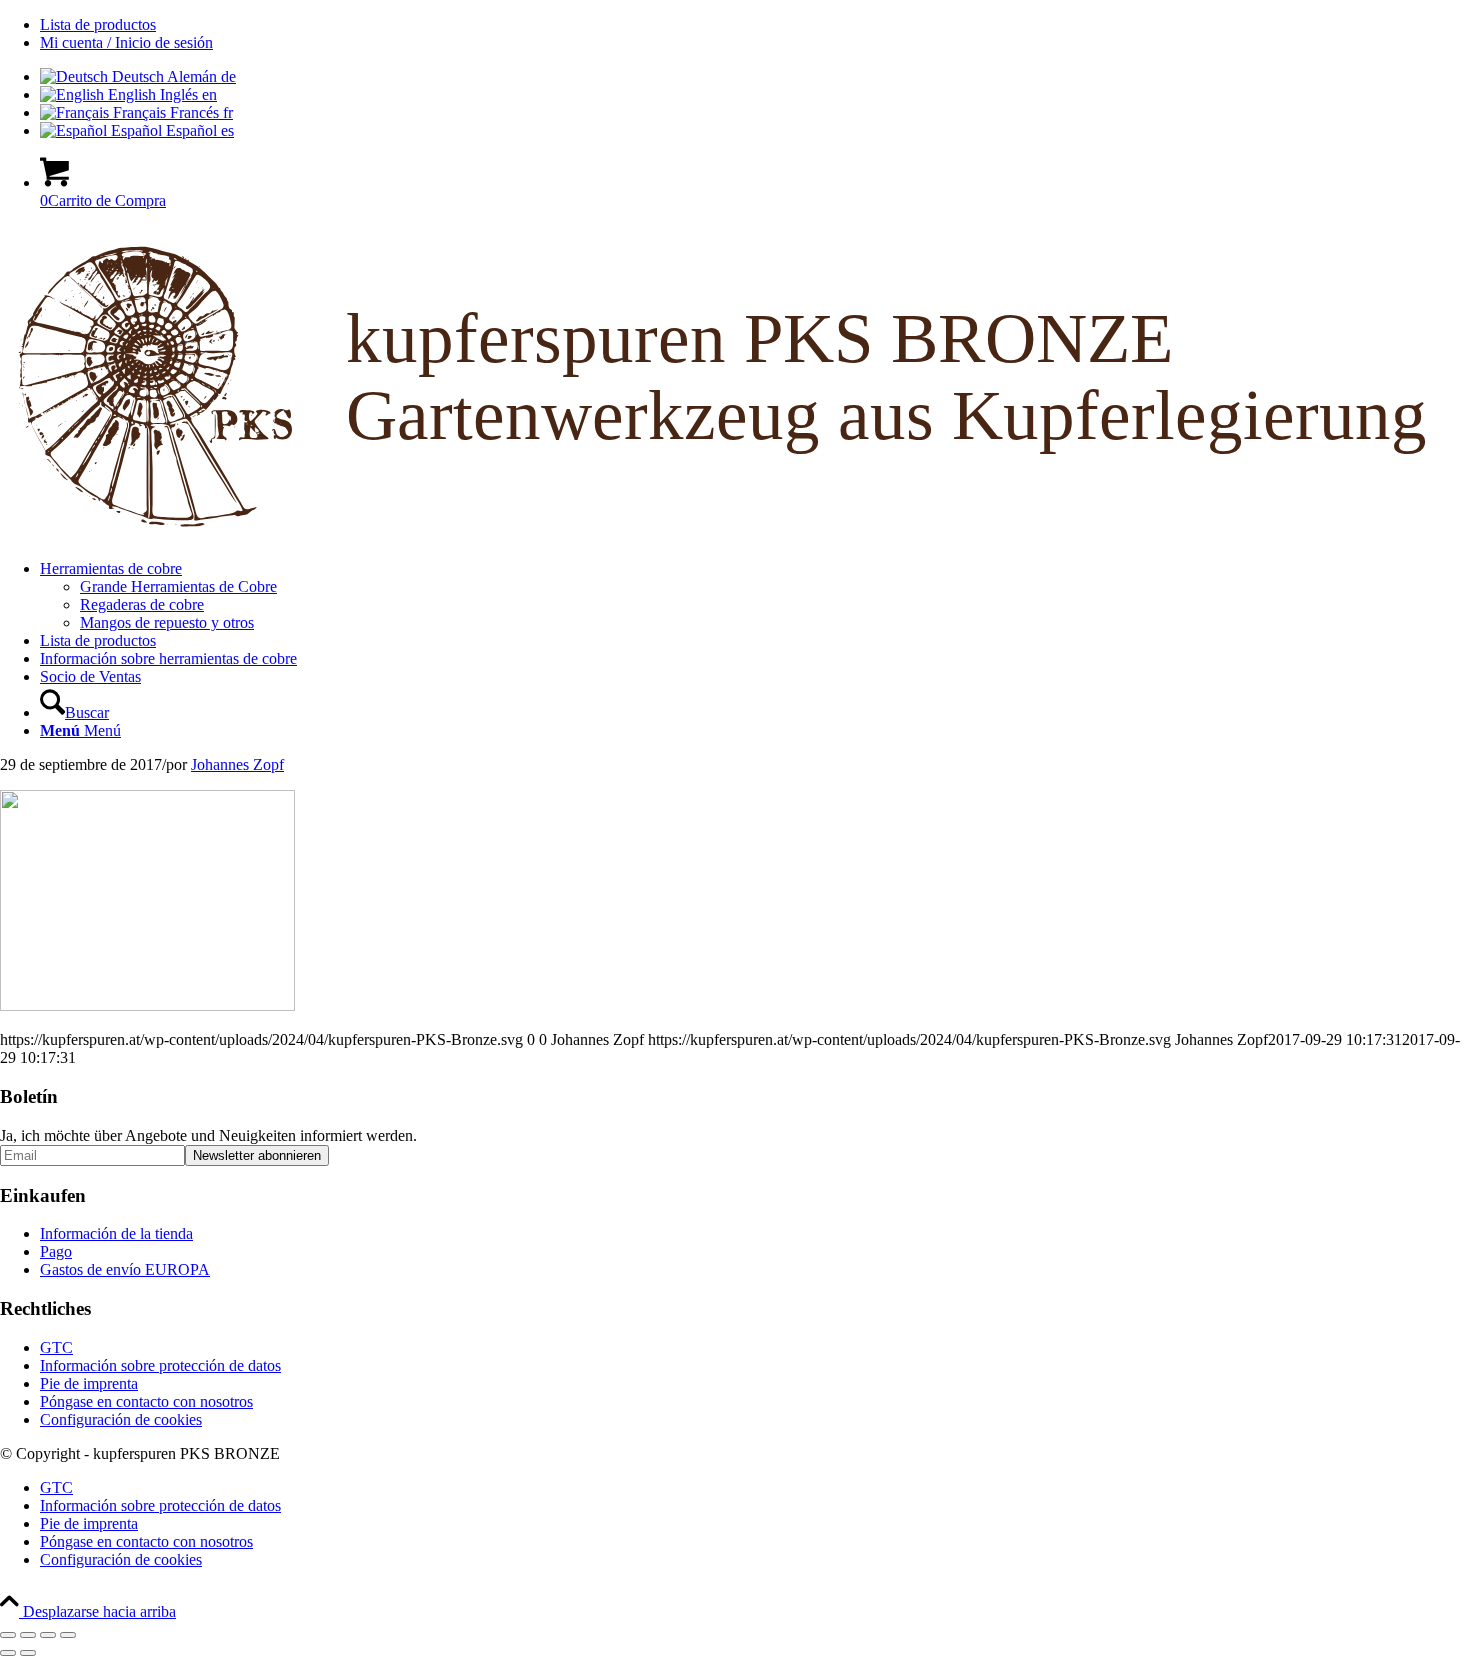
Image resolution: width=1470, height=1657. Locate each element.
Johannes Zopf (237, 764)
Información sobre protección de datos (160, 1365)
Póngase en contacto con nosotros (146, 1401)
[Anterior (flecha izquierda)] (8, 1653)
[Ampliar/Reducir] (8, 1635)
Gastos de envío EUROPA (125, 1269)
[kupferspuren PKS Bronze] (735, 534)
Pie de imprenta (89, 1383)
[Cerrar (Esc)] (68, 1635)
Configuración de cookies (121, 1419)
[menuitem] (755, 25)
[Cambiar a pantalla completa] (28, 1635)
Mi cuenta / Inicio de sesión (126, 42)
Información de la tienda (116, 1233)
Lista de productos (98, 24)
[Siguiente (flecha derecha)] (28, 1653)
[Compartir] (48, 1635)
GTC (56, 1347)
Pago (56, 1251)
